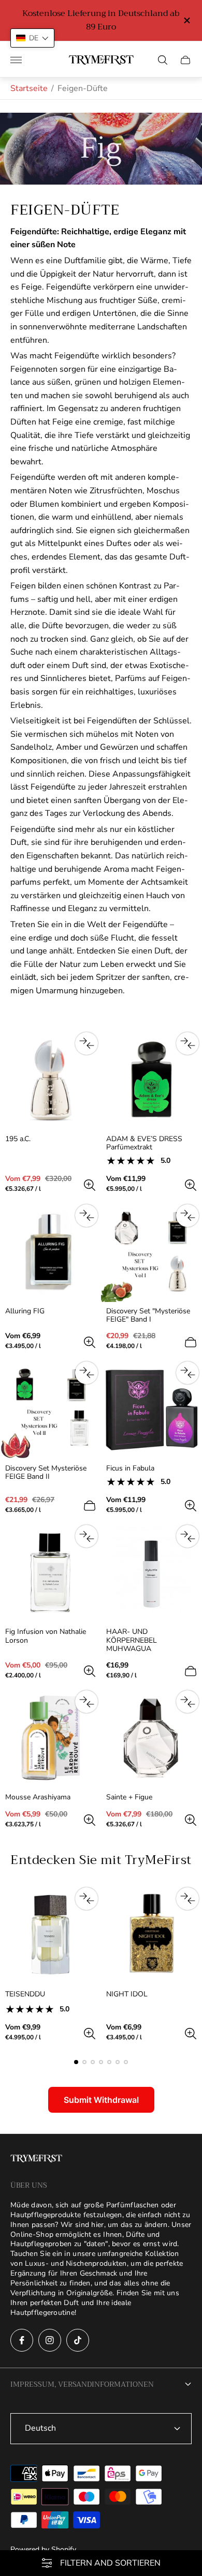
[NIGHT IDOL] (151, 1935)
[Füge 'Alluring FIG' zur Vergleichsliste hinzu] (86, 1216)
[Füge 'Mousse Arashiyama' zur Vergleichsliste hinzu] (86, 1702)
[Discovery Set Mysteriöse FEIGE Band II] (51, 1409)
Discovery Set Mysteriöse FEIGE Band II (46, 1473)
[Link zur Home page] (36, 2160)
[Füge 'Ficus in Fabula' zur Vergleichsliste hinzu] (187, 1373)
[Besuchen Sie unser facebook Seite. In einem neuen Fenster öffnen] (22, 2340)
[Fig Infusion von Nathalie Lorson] (51, 1572)
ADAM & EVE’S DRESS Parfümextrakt (144, 1143)
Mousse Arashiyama (38, 1797)
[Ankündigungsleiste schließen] (186, 20)
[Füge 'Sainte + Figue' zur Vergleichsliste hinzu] (187, 1702)
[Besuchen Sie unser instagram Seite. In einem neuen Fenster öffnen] (50, 2340)
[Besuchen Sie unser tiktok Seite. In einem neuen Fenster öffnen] (78, 2340)
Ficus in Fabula (130, 1468)
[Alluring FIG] (51, 1252)
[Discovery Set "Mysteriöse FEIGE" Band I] (151, 1252)
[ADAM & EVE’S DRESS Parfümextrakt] (151, 1079)
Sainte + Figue (129, 1797)
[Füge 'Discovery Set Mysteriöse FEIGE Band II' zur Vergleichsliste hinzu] (86, 1373)
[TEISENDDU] (51, 1935)
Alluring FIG (25, 1311)
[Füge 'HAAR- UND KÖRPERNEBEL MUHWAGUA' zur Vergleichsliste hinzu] (187, 1536)
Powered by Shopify (43, 2549)
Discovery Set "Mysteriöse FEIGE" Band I (148, 1315)
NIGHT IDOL (127, 1994)
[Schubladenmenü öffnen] (16, 60)
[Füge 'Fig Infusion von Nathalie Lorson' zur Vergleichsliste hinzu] (86, 1536)
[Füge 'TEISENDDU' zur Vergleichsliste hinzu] (86, 1899)
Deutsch (40, 2428)
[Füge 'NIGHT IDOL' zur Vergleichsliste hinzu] (187, 1899)
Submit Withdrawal (101, 2100)
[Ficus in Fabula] (151, 1409)
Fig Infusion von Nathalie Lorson (46, 1636)
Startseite (29, 88)
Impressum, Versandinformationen (82, 2384)
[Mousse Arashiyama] (51, 1738)
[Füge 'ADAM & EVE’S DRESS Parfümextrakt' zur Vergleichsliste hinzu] (187, 1043)
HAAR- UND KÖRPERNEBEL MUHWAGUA (132, 1640)
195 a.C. (18, 1139)
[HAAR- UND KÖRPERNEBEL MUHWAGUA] (151, 1572)
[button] (76, 2062)
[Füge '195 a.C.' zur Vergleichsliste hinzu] (86, 1043)
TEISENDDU (25, 1994)
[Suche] (163, 60)
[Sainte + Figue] (151, 1738)
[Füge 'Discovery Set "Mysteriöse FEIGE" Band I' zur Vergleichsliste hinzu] (187, 1216)
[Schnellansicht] (90, 1185)
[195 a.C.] (51, 1079)
